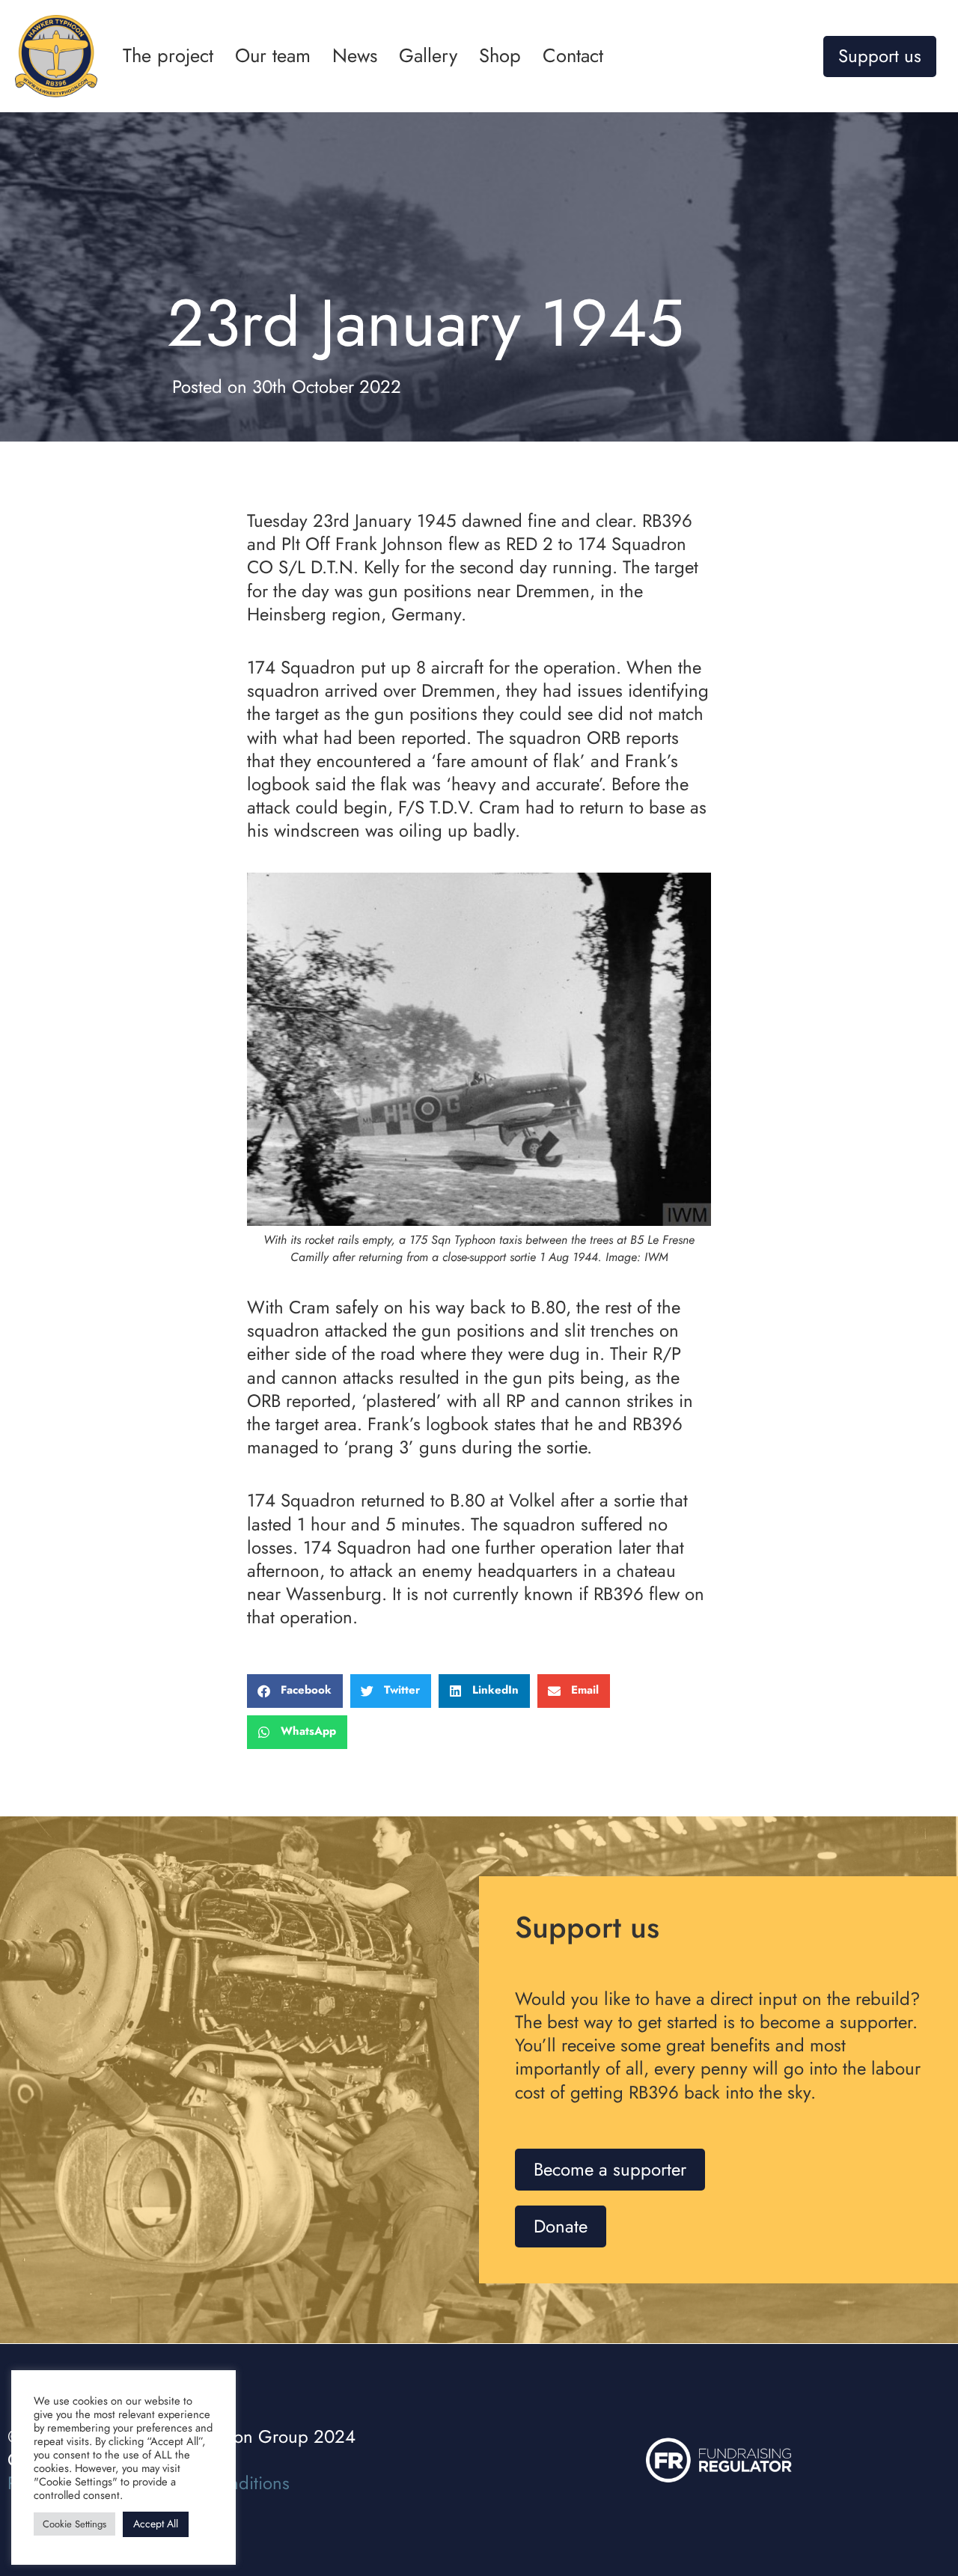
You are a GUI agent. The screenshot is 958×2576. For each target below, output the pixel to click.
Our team (273, 56)
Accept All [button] (156, 2524)
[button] (295, 1691)
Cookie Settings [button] (74, 2524)
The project (168, 56)
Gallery (428, 56)
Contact (573, 56)
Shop (500, 56)
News (355, 56)
